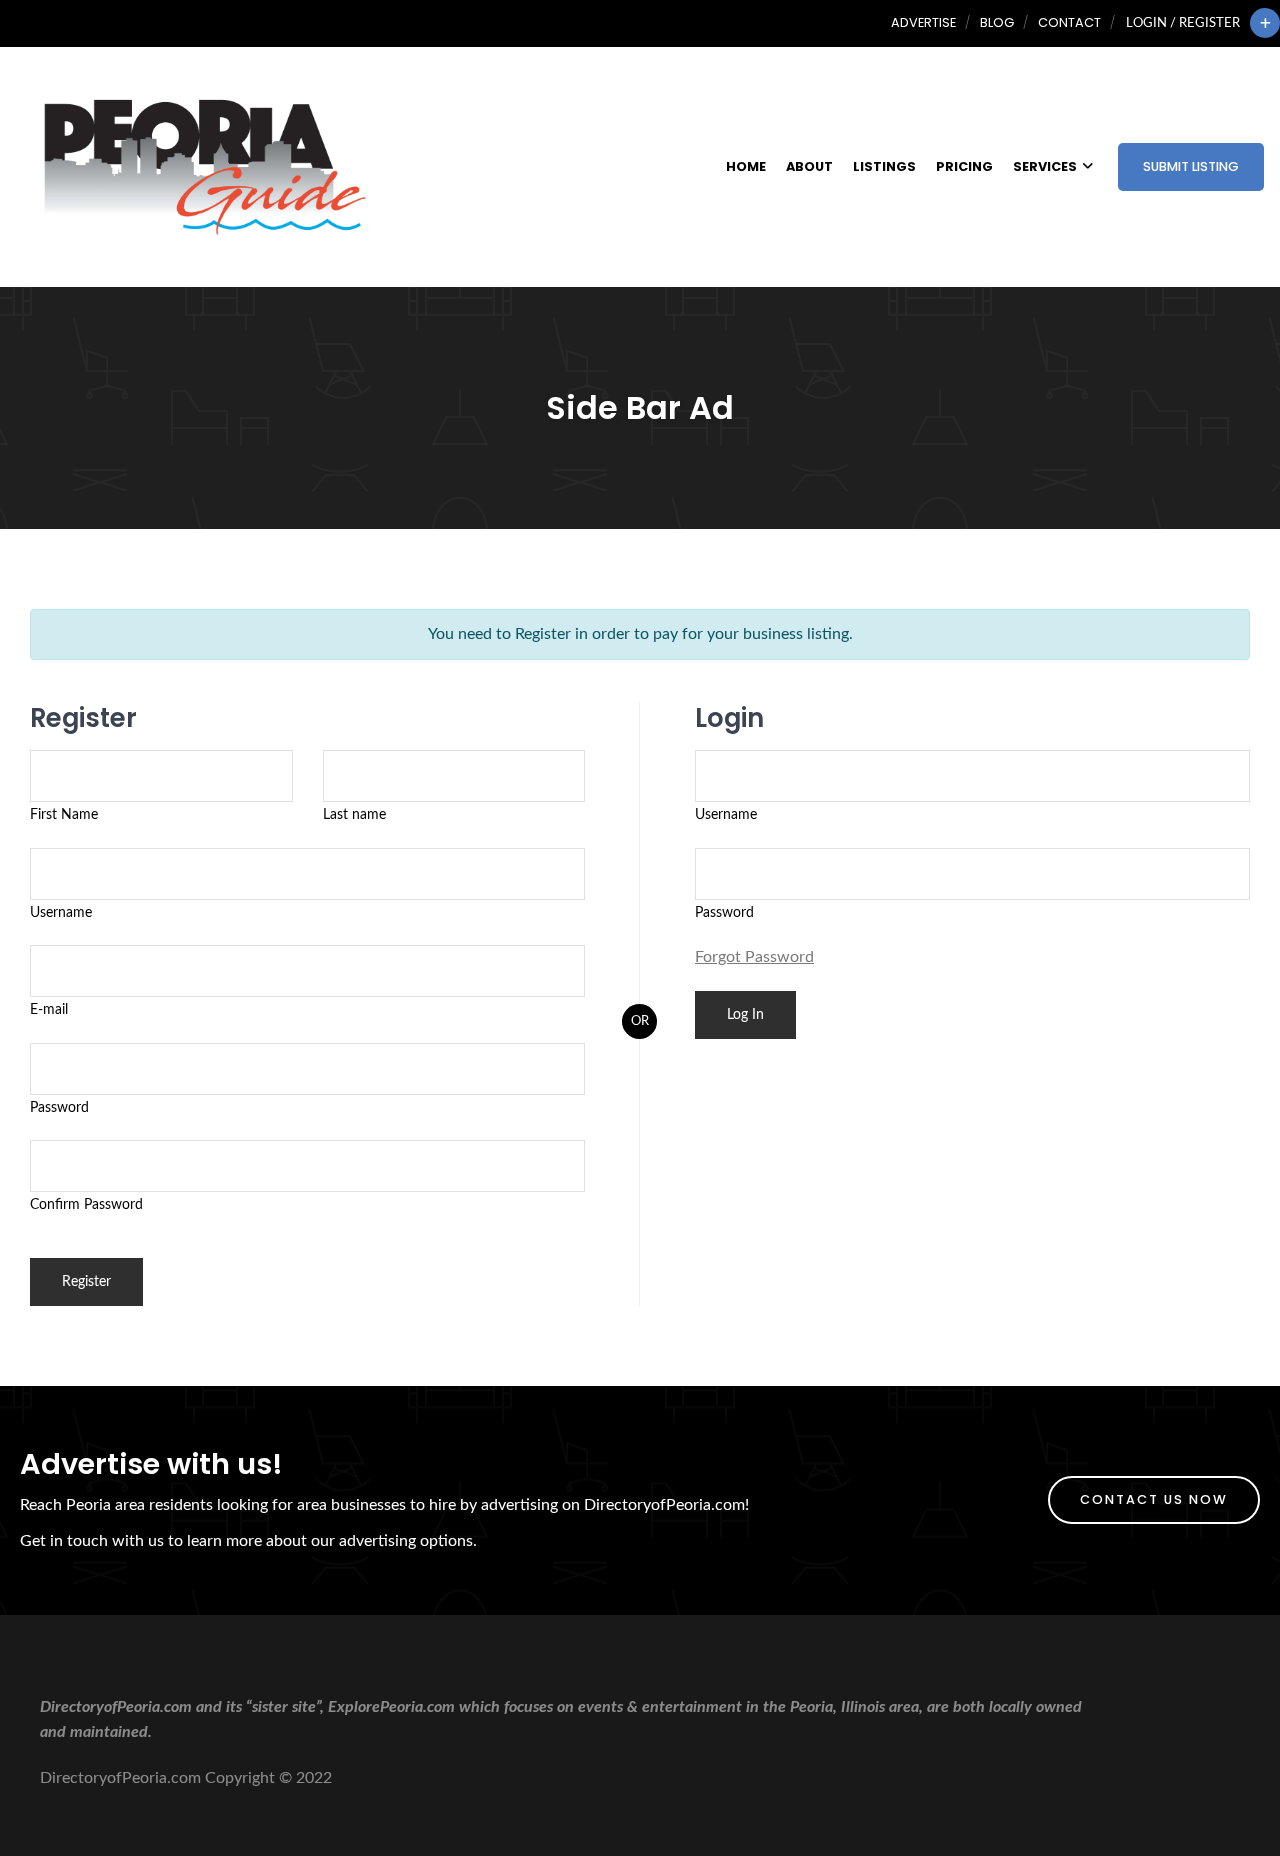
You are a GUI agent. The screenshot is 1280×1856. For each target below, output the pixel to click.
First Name (64, 814)
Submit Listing (1191, 166)
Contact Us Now (1154, 1499)
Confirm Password (86, 1204)
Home (746, 166)
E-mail (49, 1009)
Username (61, 912)
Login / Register (1183, 23)
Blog (997, 22)
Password (59, 1107)
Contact (1069, 22)
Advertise (923, 22)
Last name (354, 814)
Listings (884, 166)
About (809, 166)
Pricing (964, 166)
